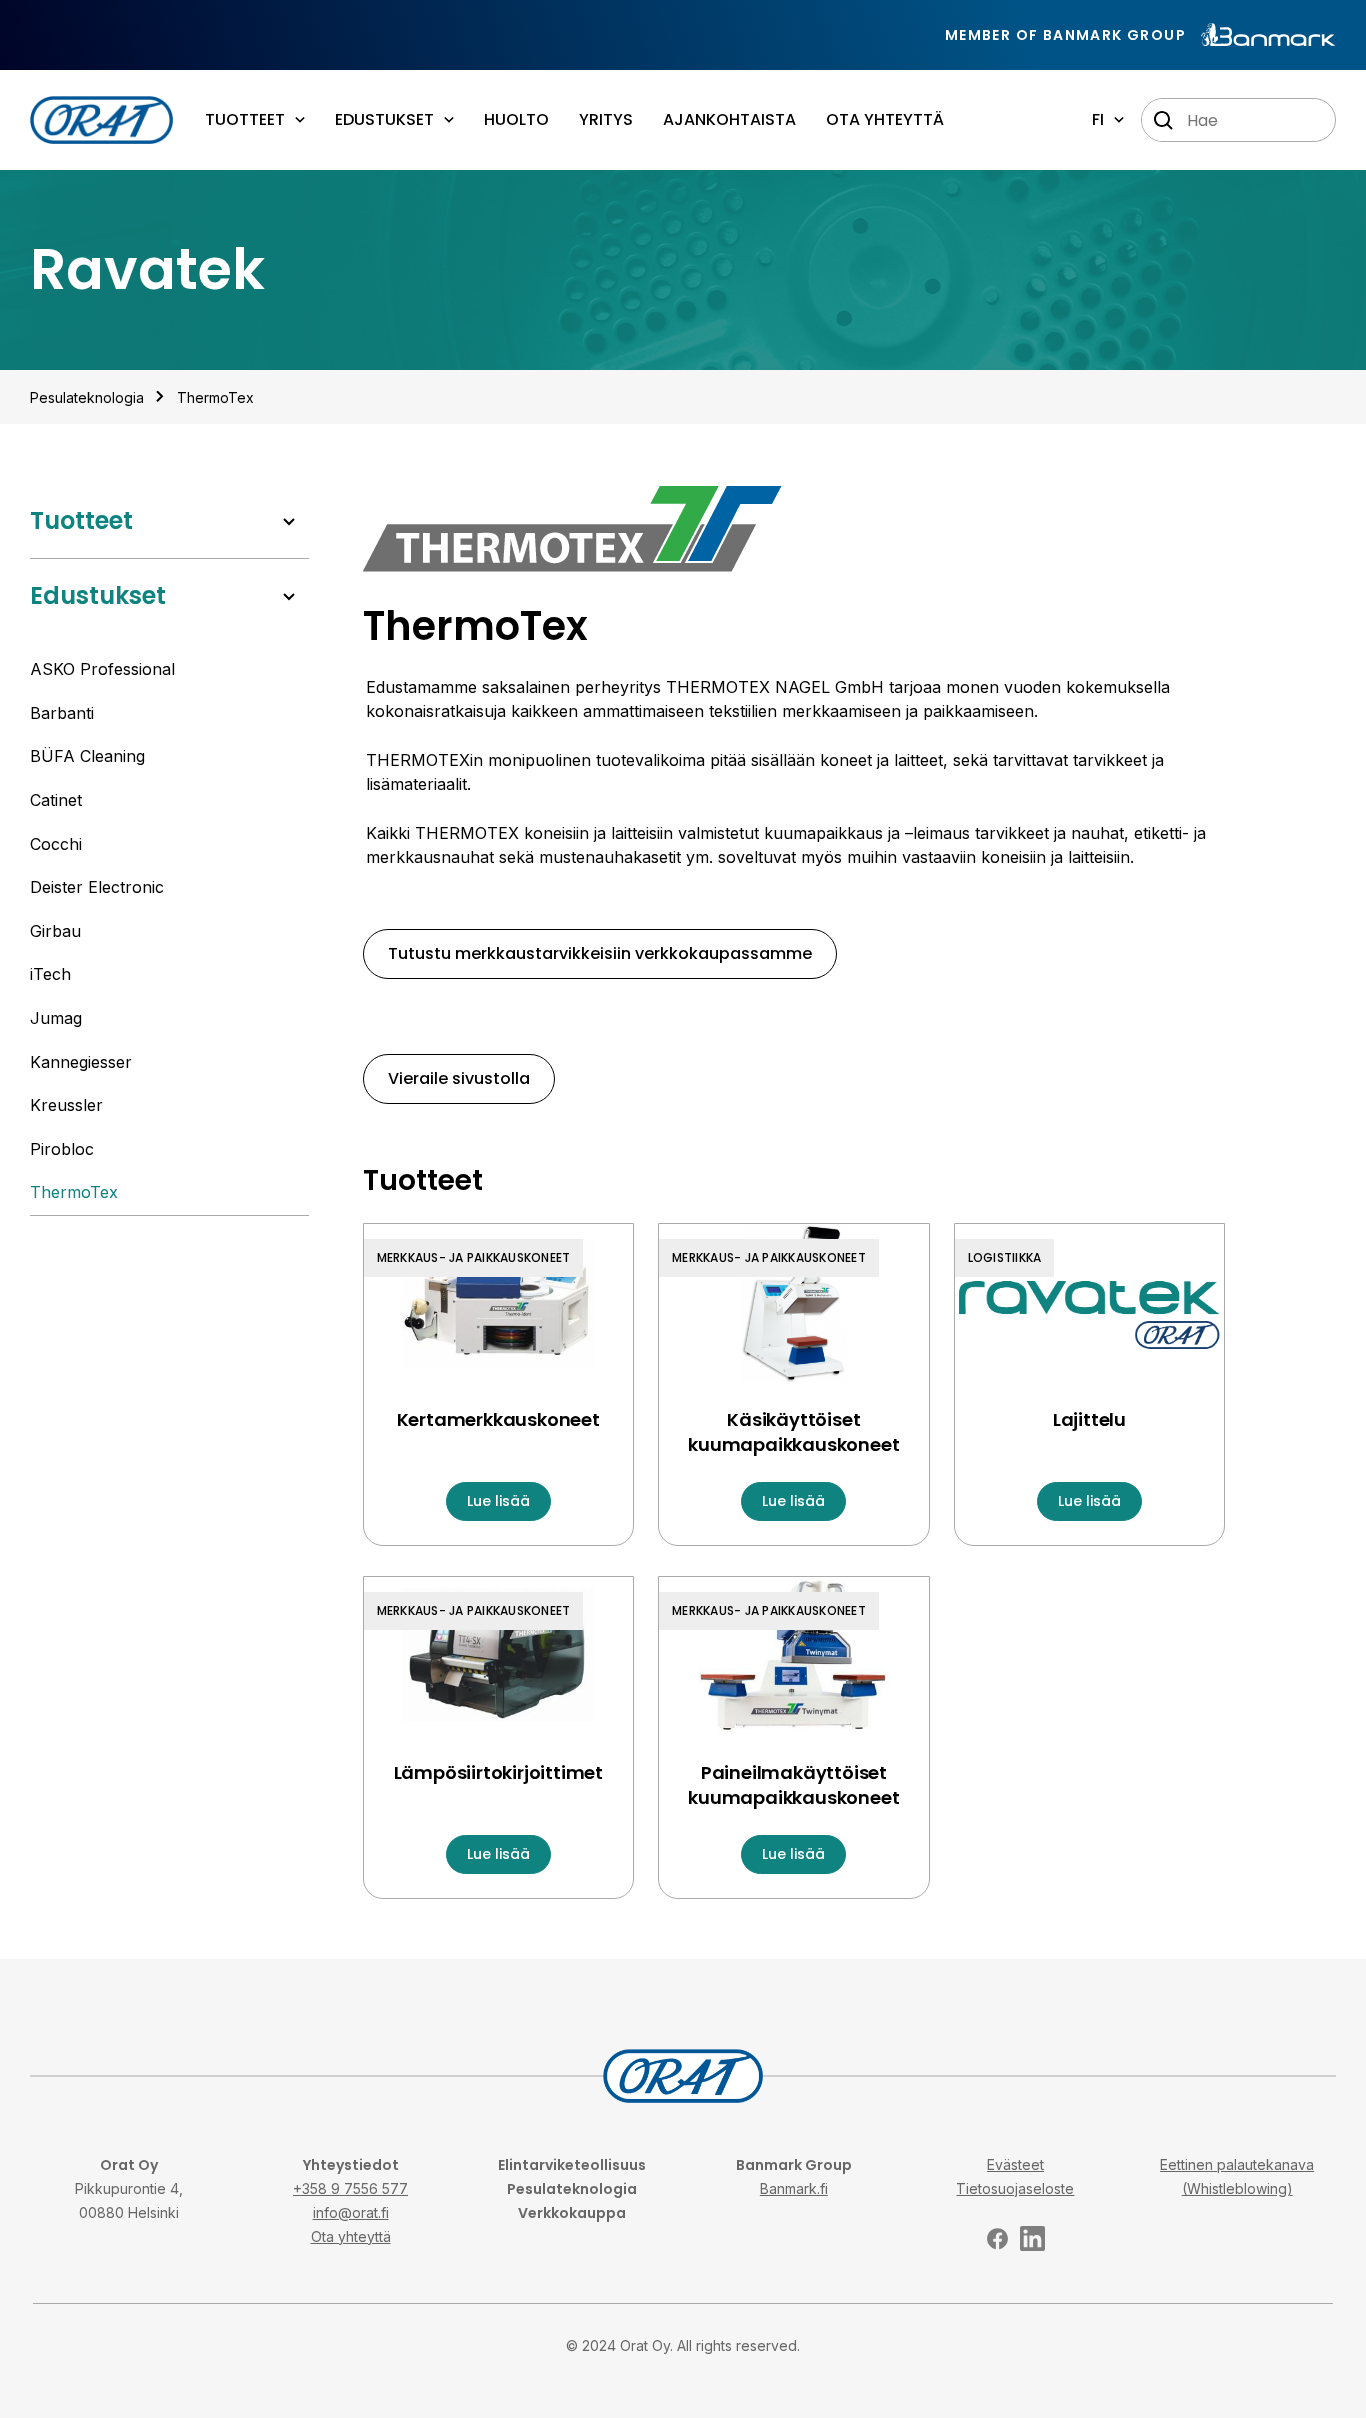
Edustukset (98, 595)
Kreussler (66, 1105)
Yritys (606, 119)
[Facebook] (997, 2238)
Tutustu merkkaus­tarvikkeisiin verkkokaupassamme (600, 953)
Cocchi (56, 844)
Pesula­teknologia (87, 397)
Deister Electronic (97, 887)
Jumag (56, 1018)
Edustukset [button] (384, 119)
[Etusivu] (101, 120)
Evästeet (1015, 2164)
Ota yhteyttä (885, 119)
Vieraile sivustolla (459, 1078)
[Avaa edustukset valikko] (289, 597)
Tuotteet (81, 520)
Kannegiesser (81, 1062)
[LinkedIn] (1032, 2238)
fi (1098, 119)
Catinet (56, 800)
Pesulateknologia (572, 2189)
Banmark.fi (794, 2188)
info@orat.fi (351, 2212)
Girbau (55, 931)
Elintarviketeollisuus (572, 2165)
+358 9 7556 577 (350, 2188)
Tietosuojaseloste (1015, 2188)
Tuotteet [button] (245, 119)
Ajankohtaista (729, 119)
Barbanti (62, 713)
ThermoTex (215, 397)
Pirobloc (62, 1149)
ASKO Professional (102, 669)
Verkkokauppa (572, 2213)
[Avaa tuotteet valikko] (289, 522)
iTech (50, 974)
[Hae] (1164, 121)
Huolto (516, 119)
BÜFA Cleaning (87, 756)
